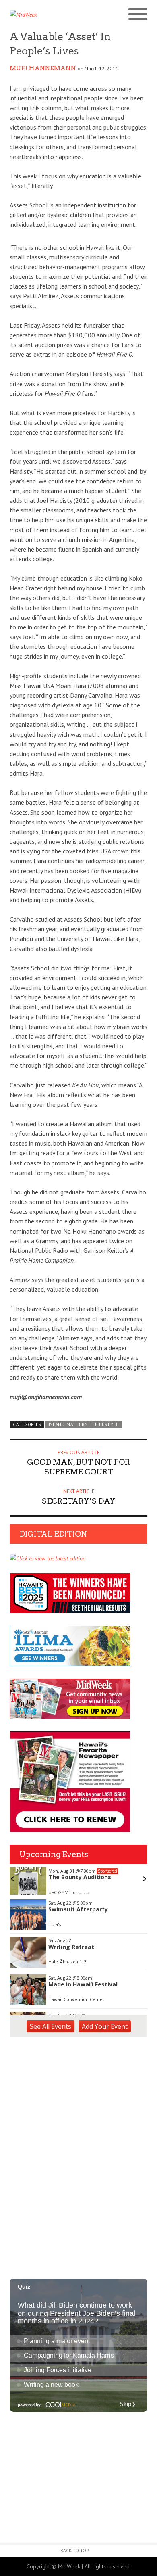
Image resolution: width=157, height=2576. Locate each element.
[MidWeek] (44, 15)
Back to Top (75, 2550)
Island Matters (68, 1424)
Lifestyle (107, 1424)
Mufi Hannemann (43, 68)
